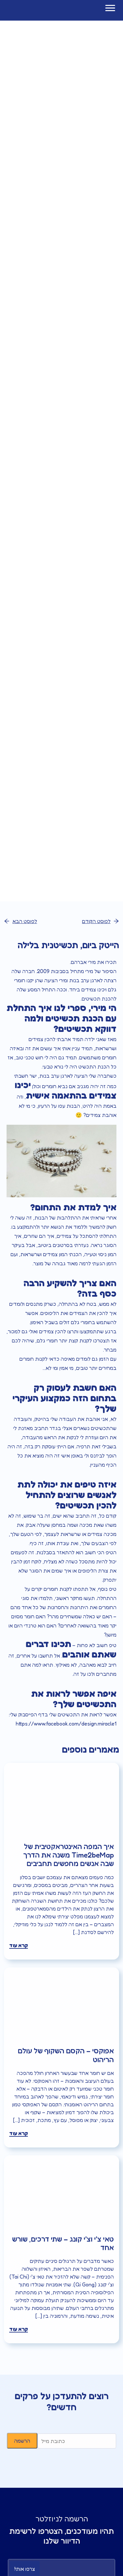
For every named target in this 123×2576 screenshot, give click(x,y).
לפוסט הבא (25, 921)
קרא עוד (19, 1945)
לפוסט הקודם (96, 921)
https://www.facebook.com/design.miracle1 (66, 1724)
